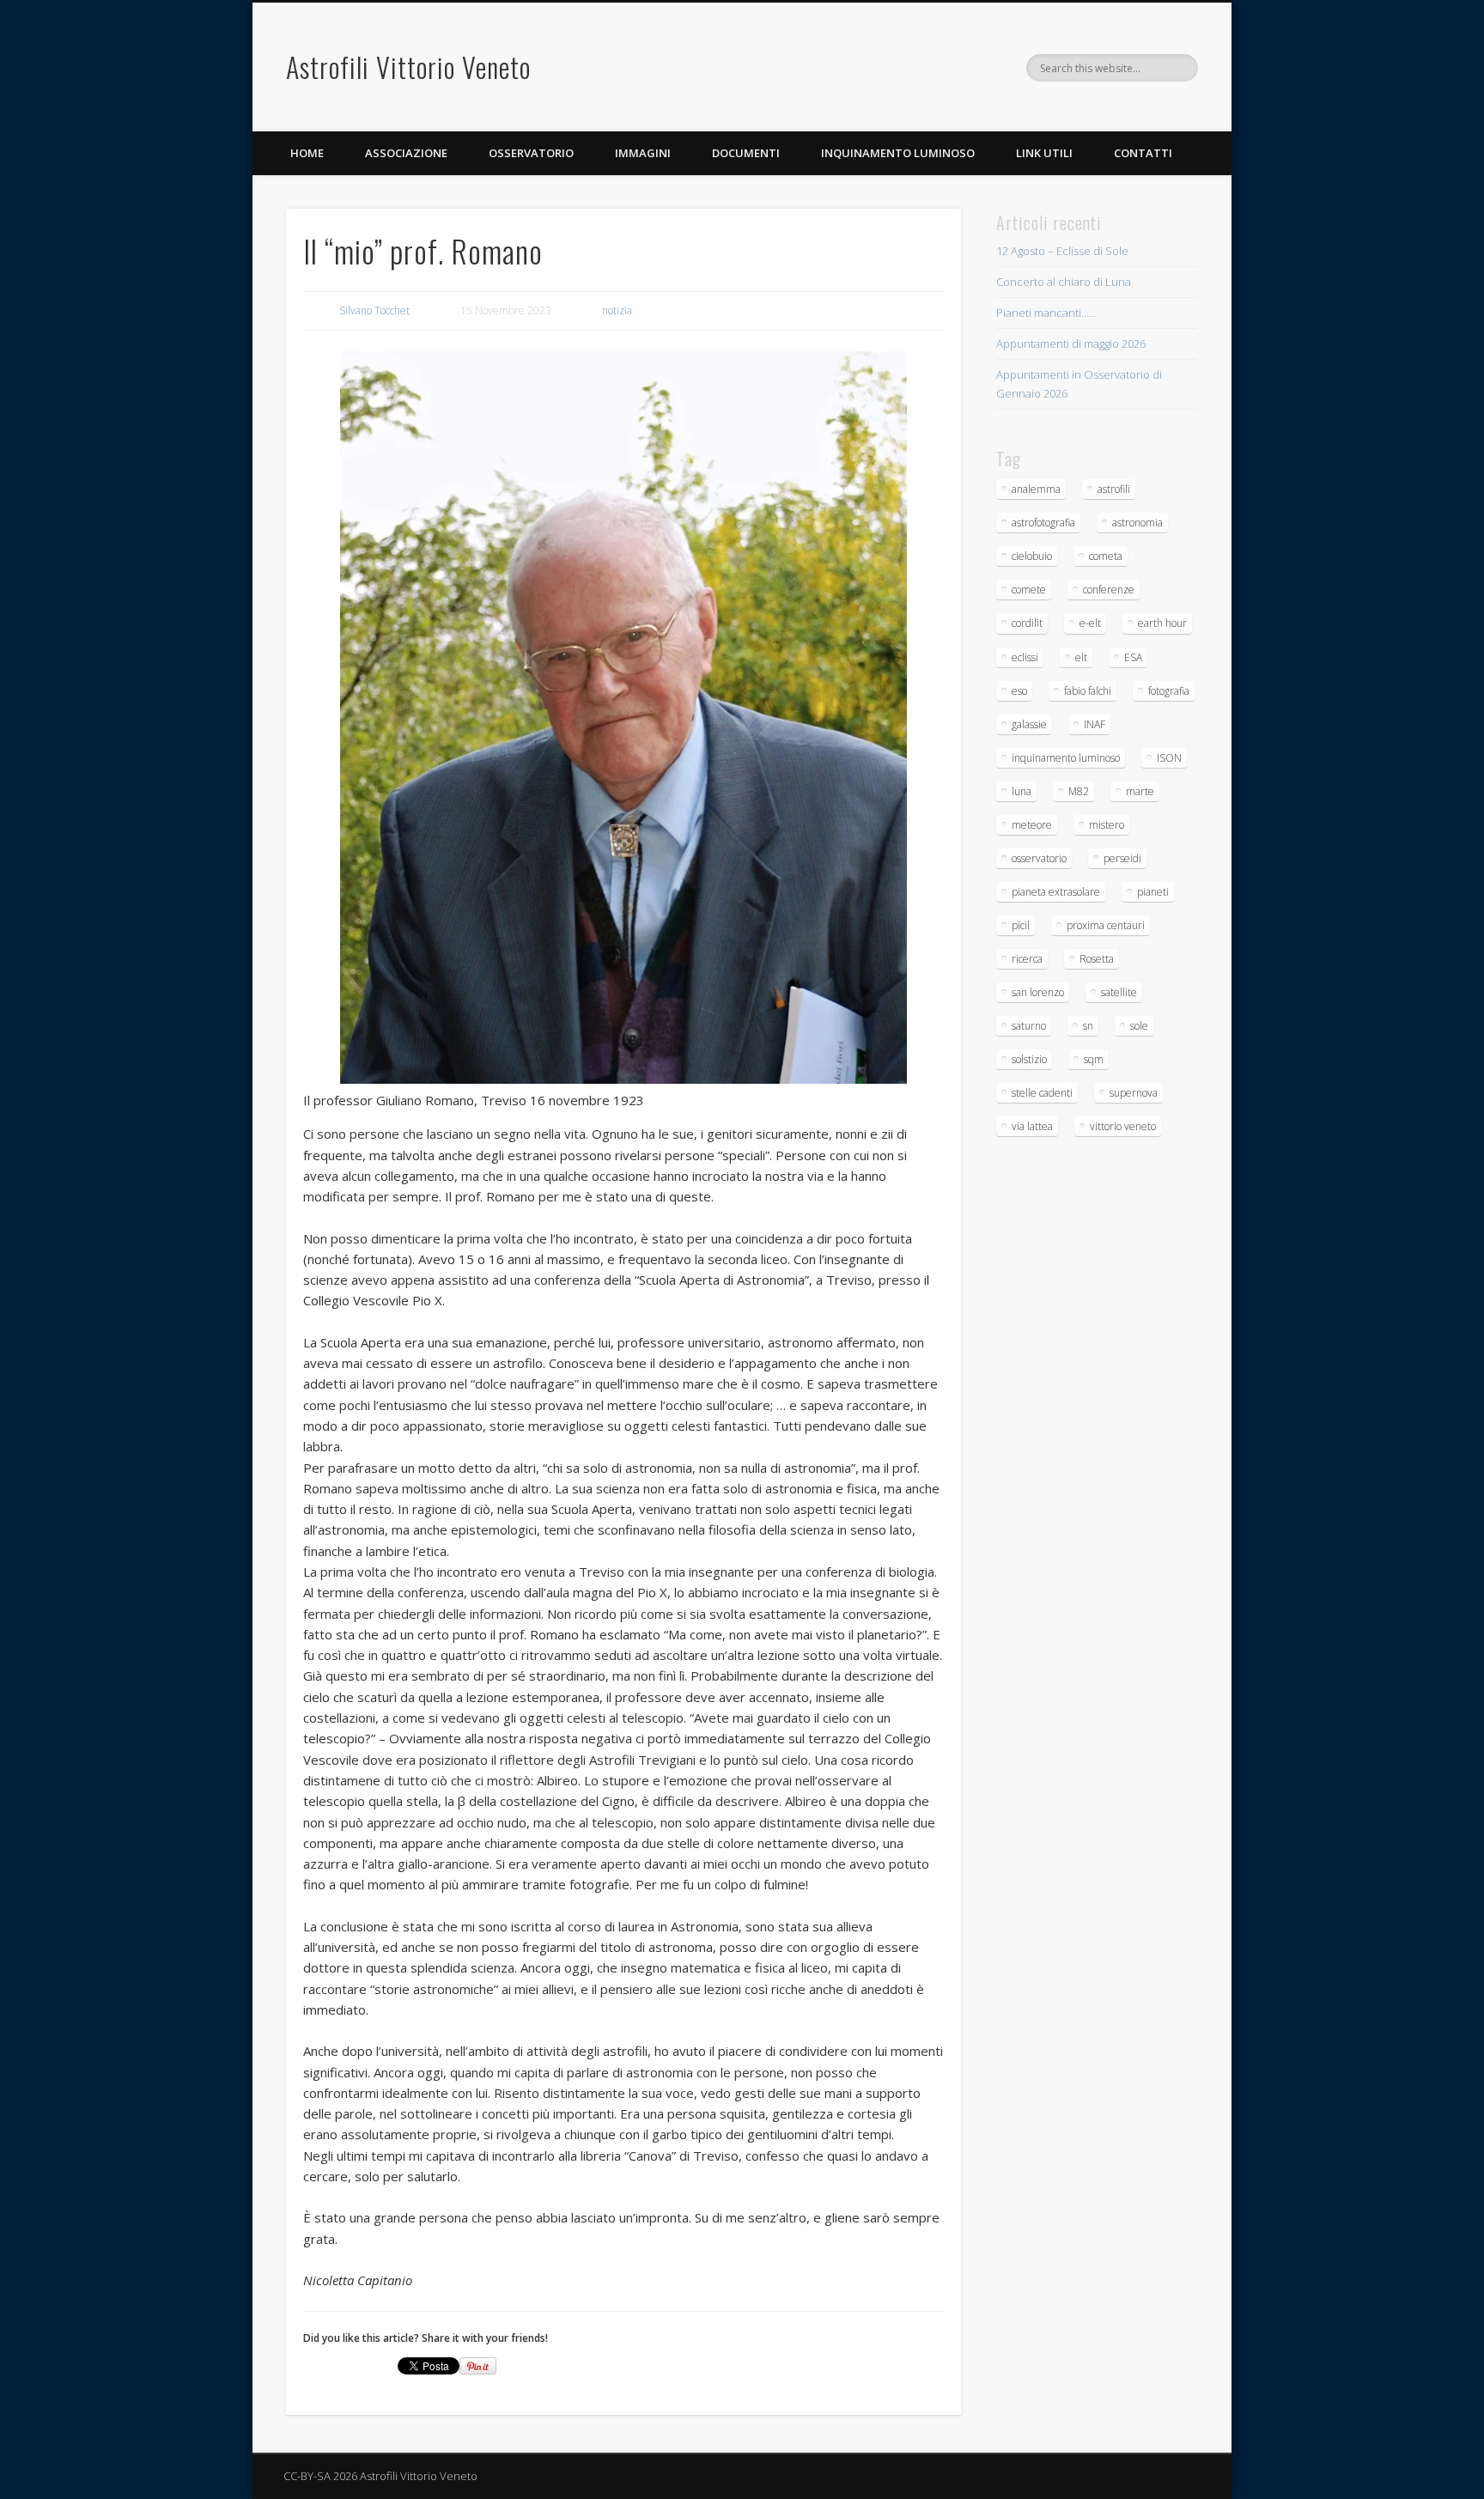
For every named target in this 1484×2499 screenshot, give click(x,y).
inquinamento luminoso (1066, 758)
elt (1081, 657)
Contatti (1143, 153)
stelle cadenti (1042, 1093)
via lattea (1032, 1126)
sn (1088, 1026)
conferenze (1109, 590)
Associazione (406, 153)
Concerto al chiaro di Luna (1064, 282)
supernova (1134, 1093)
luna (1022, 791)
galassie (1029, 724)
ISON (1169, 758)
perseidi (1122, 858)
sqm (1094, 1059)
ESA (1133, 657)
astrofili (1114, 489)
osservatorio (1039, 858)
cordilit (1027, 623)
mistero (1107, 825)
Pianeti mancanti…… (1046, 313)
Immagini (643, 153)
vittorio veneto (1123, 1126)
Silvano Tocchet (374, 310)
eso (1019, 691)
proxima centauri (1106, 925)
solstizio (1029, 1059)
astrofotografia (1043, 523)
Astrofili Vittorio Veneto (408, 67)
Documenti (746, 153)
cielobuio (1032, 556)
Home (307, 153)
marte (1140, 791)
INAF (1095, 724)
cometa (1106, 556)
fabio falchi (1088, 691)
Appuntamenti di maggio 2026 (1071, 344)
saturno (1029, 1026)
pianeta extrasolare (1056, 892)
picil (1021, 925)
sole (1139, 1026)
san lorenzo (1038, 992)
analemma (1036, 489)
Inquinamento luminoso (898, 153)
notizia (617, 310)
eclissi (1025, 657)
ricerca (1027, 959)
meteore (1032, 825)
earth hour (1162, 623)
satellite (1119, 992)
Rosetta (1097, 959)
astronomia (1137, 523)
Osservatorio (531, 153)
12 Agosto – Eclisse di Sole (1062, 251)
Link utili (1044, 153)
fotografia (1169, 691)
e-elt (1090, 623)
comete (1029, 590)
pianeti (1153, 892)
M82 (1079, 791)
